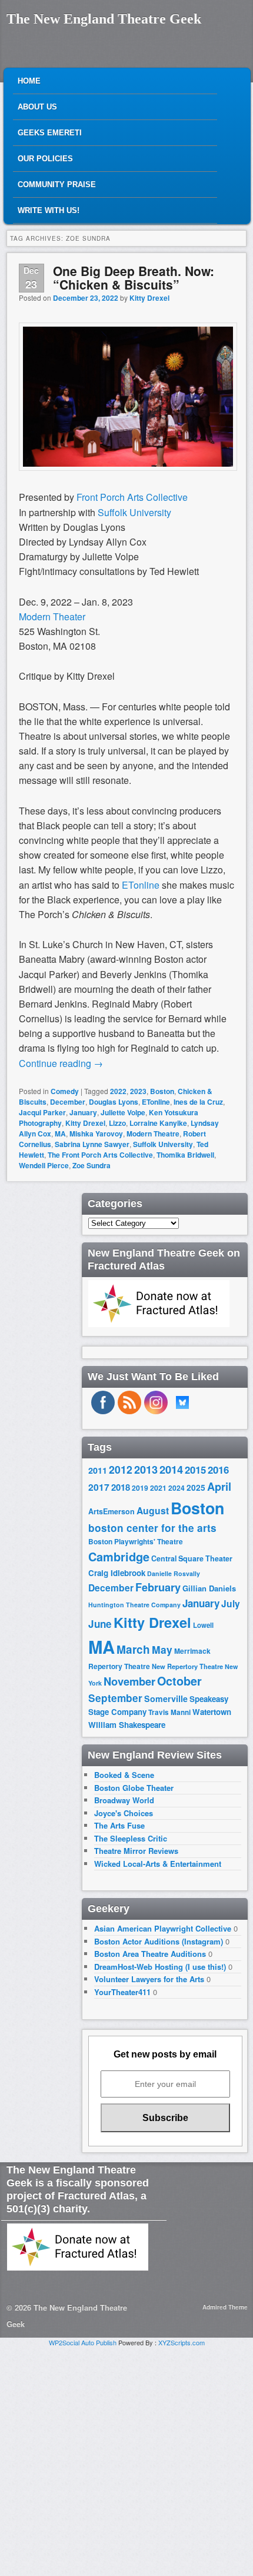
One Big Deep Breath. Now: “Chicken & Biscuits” (134, 277)
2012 (121, 1469)
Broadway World (124, 1800)
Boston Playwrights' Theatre (136, 1542)
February (158, 1587)
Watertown (212, 1712)
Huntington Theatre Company (134, 1605)
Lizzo (117, 1123)
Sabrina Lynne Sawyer (92, 1144)
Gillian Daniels (209, 1588)
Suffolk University (134, 512)
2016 (218, 1470)
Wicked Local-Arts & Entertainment (158, 1864)
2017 (99, 1487)
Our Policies (45, 159)
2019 (140, 1488)
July (231, 1603)
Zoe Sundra (91, 1165)
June (100, 1624)
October (179, 1681)
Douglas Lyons (114, 1102)
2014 (171, 1469)
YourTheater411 (122, 1992)
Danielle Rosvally (174, 1573)
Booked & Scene (124, 1775)
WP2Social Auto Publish (83, 2342)
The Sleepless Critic (131, 1838)
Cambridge (119, 1557)
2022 (118, 1091)
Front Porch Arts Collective (132, 497)
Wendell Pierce (44, 1165)
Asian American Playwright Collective (163, 1928)
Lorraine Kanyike (158, 1123)
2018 (121, 1487)
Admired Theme (225, 2307)
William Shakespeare (127, 1725)
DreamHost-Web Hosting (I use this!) (160, 1967)
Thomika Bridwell (185, 1155)
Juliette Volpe (123, 1112)
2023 (138, 1091)
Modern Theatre (153, 1134)
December (68, 1102)
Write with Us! (49, 210)
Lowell (203, 1625)
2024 (177, 1488)
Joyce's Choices (124, 1813)
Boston (162, 1091)
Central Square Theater (192, 1558)
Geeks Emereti (50, 133)
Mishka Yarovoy (96, 1134)
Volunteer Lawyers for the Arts (149, 1979)
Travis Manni (169, 1712)
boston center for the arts (152, 1528)
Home (29, 81)
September (115, 1698)
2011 (98, 1470)
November (129, 1681)
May (162, 1649)
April (219, 1487)
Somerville (166, 1699)
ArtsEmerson (111, 1511)
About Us (37, 107)
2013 (146, 1470)
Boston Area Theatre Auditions (150, 1954)
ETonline (156, 1102)
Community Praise (57, 185)
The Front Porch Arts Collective (100, 1155)
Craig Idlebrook (117, 1573)
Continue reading (61, 1063)
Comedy (65, 1091)
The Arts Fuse (119, 1825)
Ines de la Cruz (198, 1102)
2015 (195, 1470)
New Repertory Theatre (187, 1666)
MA (60, 1134)
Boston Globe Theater (134, 1788)
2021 (158, 1488)
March (133, 1649)
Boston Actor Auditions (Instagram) (159, 1941)
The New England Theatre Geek (104, 19)
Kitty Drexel (149, 298)
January (83, 1112)
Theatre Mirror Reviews (136, 1851)
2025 (196, 1488)
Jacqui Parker (42, 1112)
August (153, 1510)
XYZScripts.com (182, 2342)
